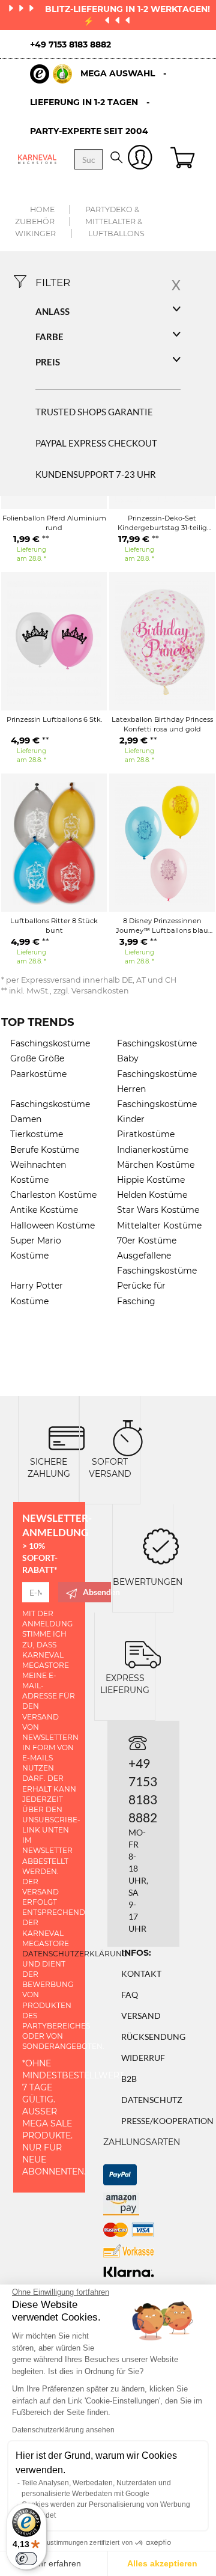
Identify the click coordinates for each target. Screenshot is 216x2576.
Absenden (97, 1592)
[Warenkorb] (184, 159)
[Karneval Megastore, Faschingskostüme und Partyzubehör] (37, 159)
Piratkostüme (146, 1134)
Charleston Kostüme (53, 1195)
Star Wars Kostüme (158, 1210)
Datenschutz (152, 2100)
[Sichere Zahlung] (67, 1437)
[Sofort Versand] (128, 1437)
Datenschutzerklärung (75, 1954)
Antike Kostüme (44, 1210)
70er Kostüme (147, 1241)
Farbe (49, 337)
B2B (129, 2079)
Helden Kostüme (152, 1195)
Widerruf (143, 2058)
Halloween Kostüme (52, 1225)
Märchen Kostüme (156, 1165)
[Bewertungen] (161, 1545)
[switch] (26, 2559)
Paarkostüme (38, 1074)
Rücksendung (153, 2037)
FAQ (130, 1995)
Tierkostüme (37, 1134)
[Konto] (140, 160)
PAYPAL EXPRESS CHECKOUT (96, 443)
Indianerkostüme (153, 1150)
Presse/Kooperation (167, 2121)
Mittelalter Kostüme (159, 1225)
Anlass (52, 311)
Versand (141, 2016)
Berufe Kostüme (45, 1150)
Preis (48, 362)
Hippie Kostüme (151, 1180)
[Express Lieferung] (143, 1653)
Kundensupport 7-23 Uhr (96, 474)
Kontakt (141, 1973)
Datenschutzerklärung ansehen (63, 2430)
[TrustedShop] (51, 74)
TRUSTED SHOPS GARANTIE (94, 412)
